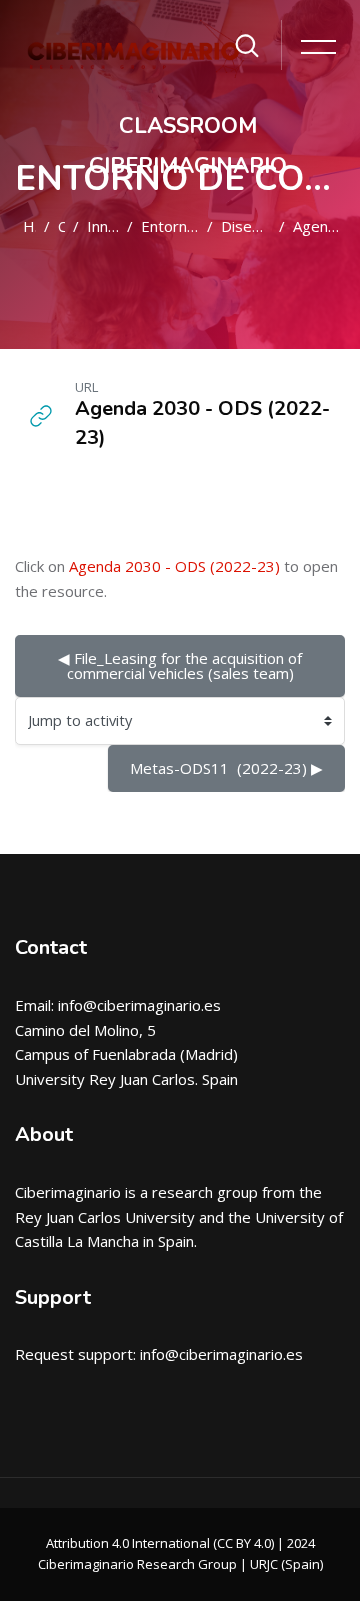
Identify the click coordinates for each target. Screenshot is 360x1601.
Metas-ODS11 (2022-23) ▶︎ (226, 768)
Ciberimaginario (68, 1192)
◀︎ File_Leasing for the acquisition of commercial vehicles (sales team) (182, 665)
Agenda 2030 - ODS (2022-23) (174, 566)
